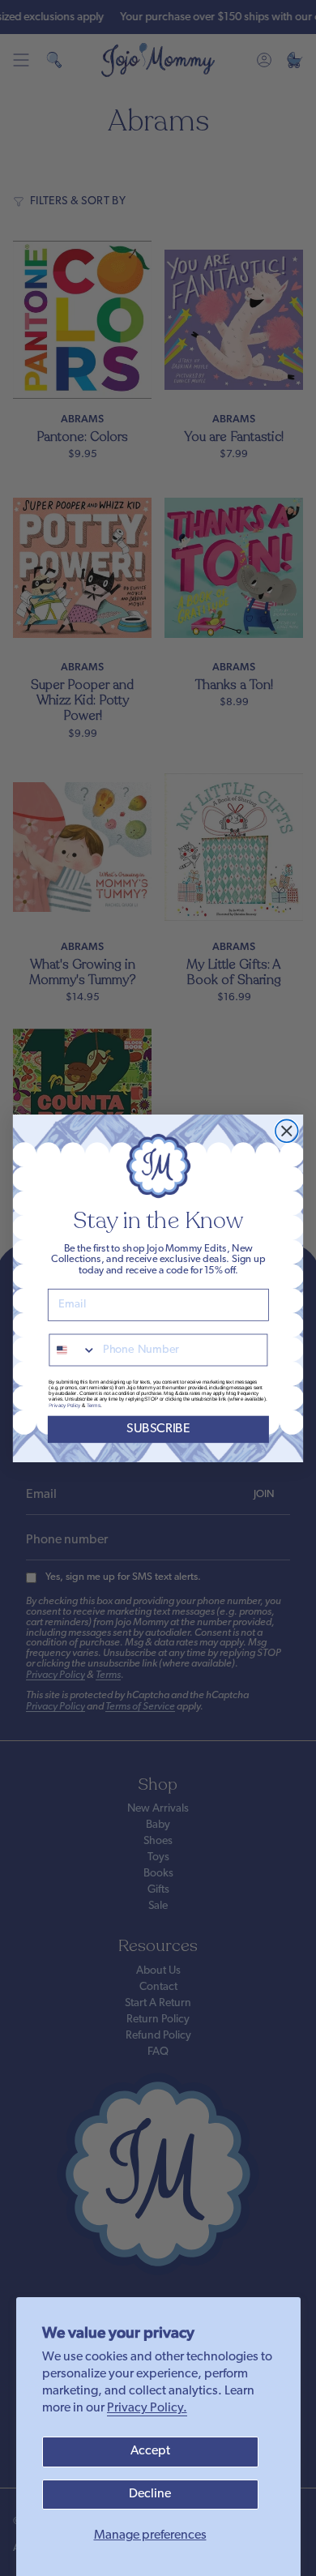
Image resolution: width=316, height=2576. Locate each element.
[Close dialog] (287, 1131)
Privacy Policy (64, 1404)
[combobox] (73, 1350)
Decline (150, 2494)
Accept (150, 2451)
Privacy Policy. (147, 2408)
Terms (94, 1404)
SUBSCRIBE (158, 1429)
